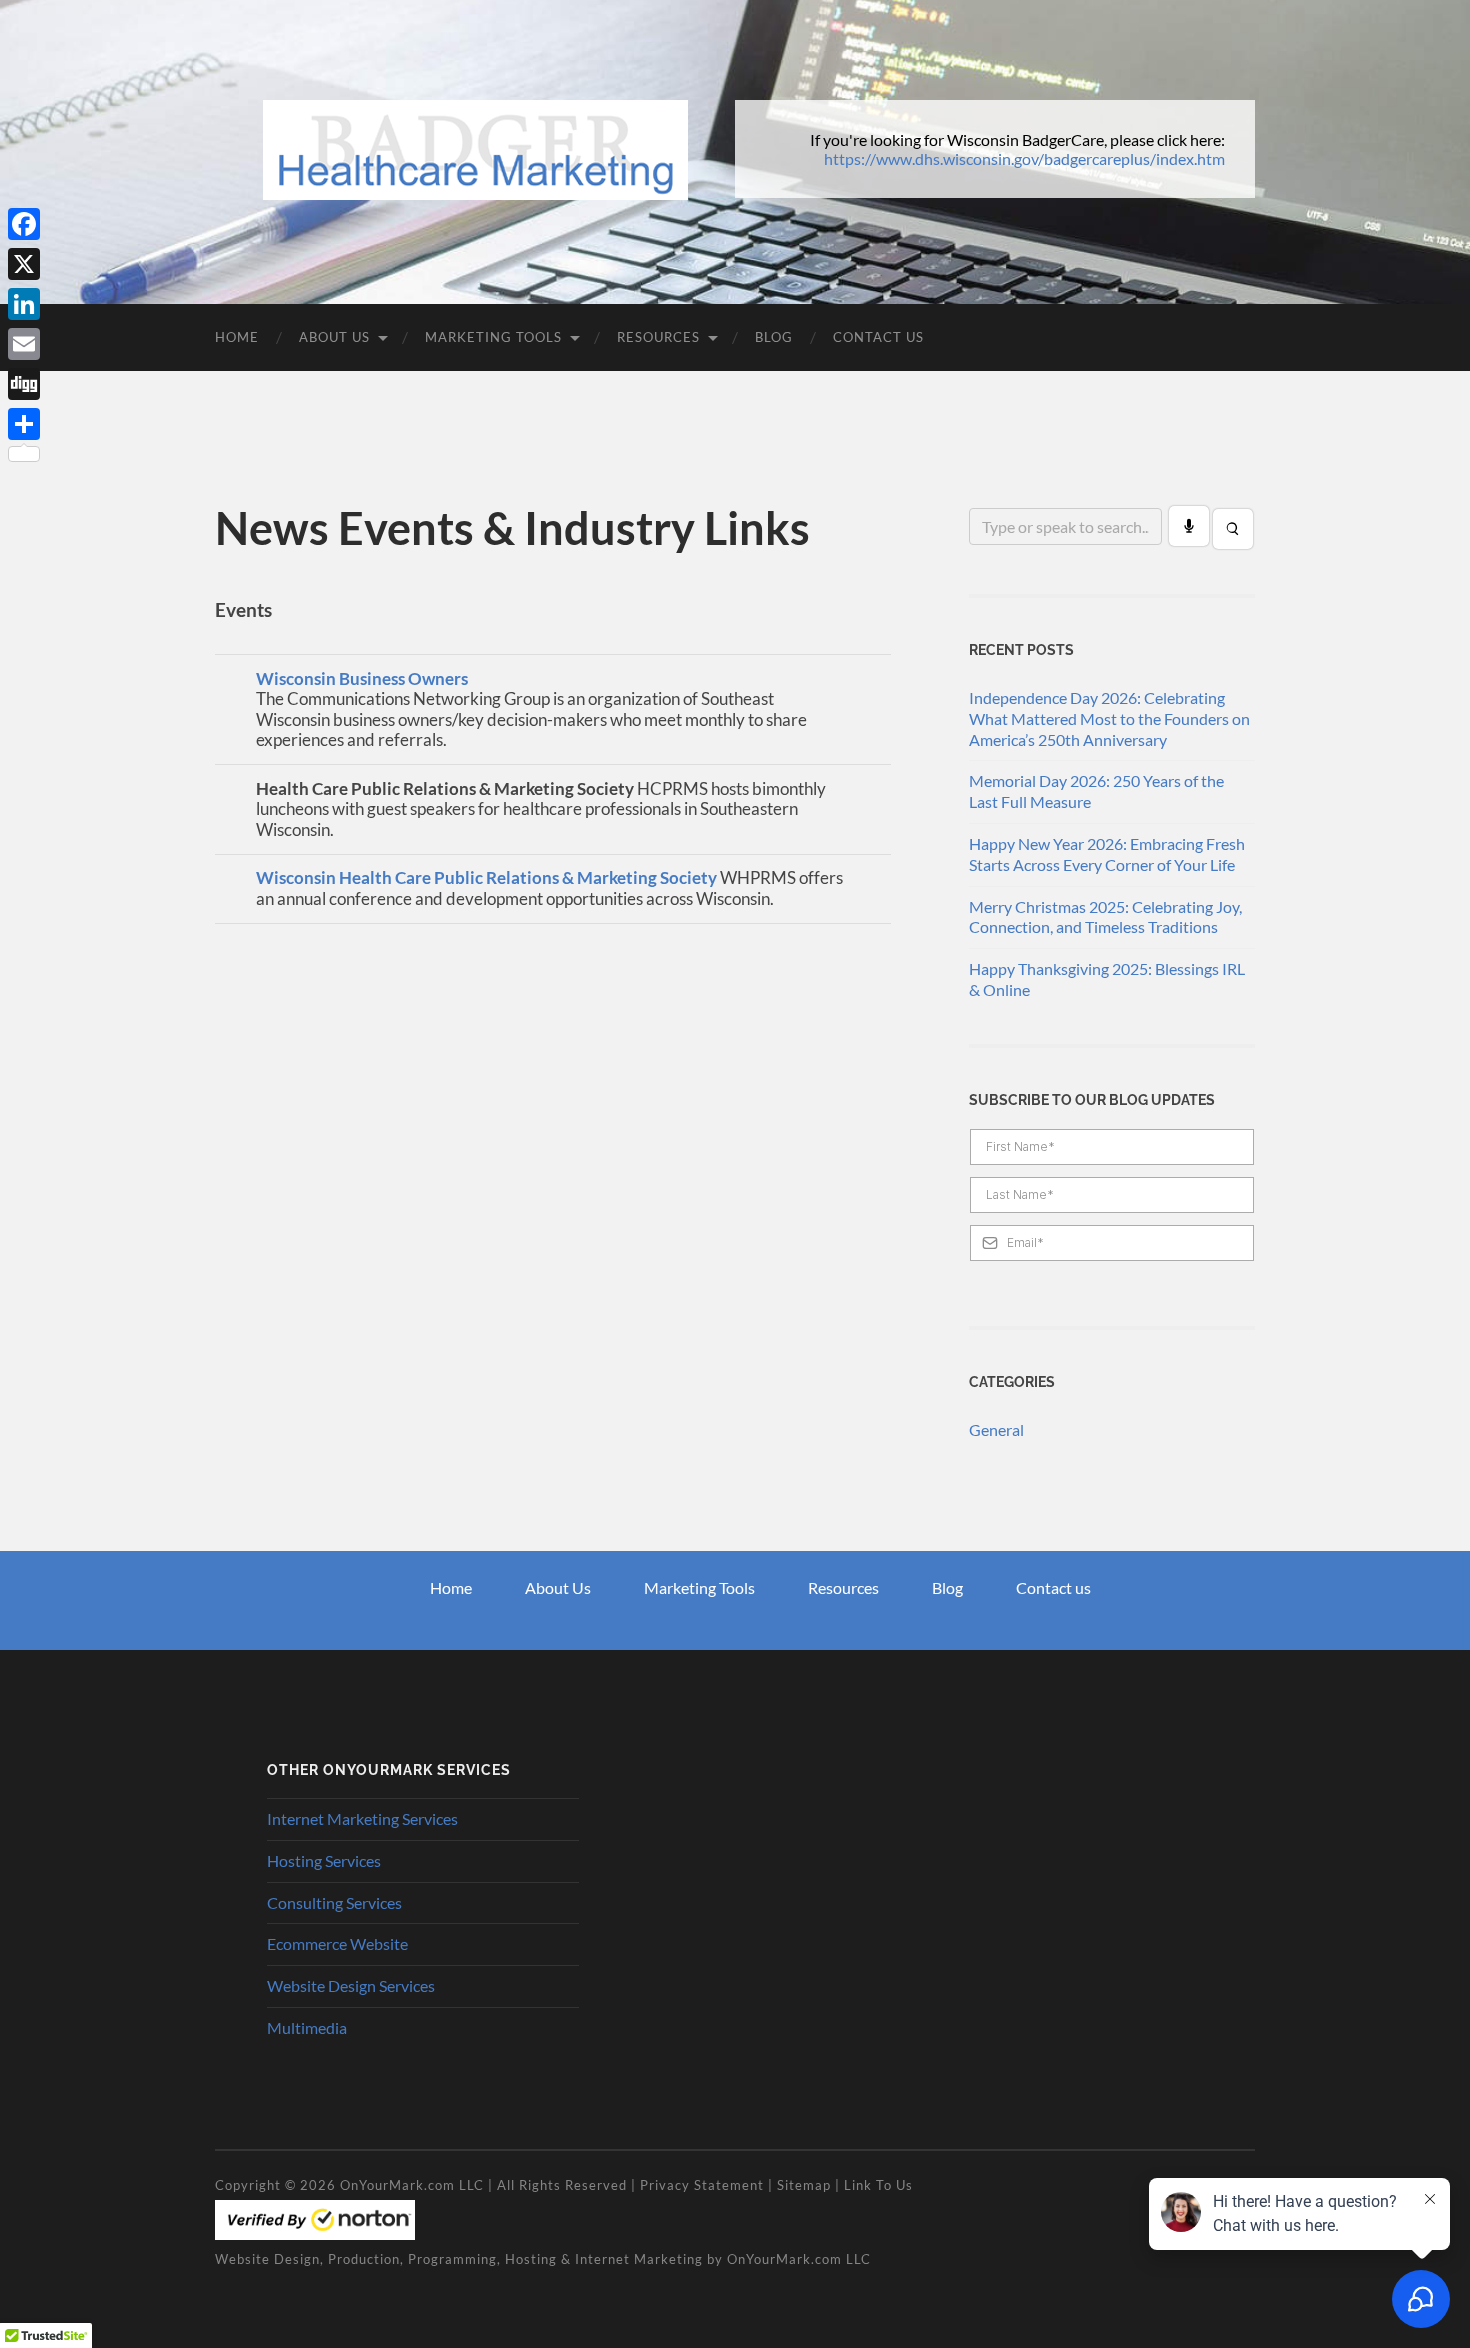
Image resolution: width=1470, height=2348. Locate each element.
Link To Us (878, 2185)
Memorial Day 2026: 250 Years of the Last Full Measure (1096, 791)
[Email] (24, 344)
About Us (334, 337)
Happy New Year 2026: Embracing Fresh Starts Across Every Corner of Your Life (1107, 854)
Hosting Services (324, 1860)
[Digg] (24, 384)
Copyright (248, 2185)
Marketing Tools (493, 337)
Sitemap (804, 2185)
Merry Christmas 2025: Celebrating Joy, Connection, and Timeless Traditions (1105, 917)
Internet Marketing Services (362, 1818)
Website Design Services (351, 1985)
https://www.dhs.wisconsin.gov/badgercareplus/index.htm (1024, 158)
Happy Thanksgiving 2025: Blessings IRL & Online (1107, 979)
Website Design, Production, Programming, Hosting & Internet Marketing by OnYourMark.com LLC (543, 2259)
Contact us (1053, 1587)
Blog (774, 337)
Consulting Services (334, 1902)
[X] (24, 264)
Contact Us (878, 337)
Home (237, 337)
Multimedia (307, 2027)
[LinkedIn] (24, 304)
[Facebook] (24, 224)
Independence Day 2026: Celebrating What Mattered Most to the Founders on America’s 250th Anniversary (1109, 718)
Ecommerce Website (337, 1943)
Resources (658, 337)
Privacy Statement (702, 2185)
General (996, 1429)
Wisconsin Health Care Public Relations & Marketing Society (486, 877)
